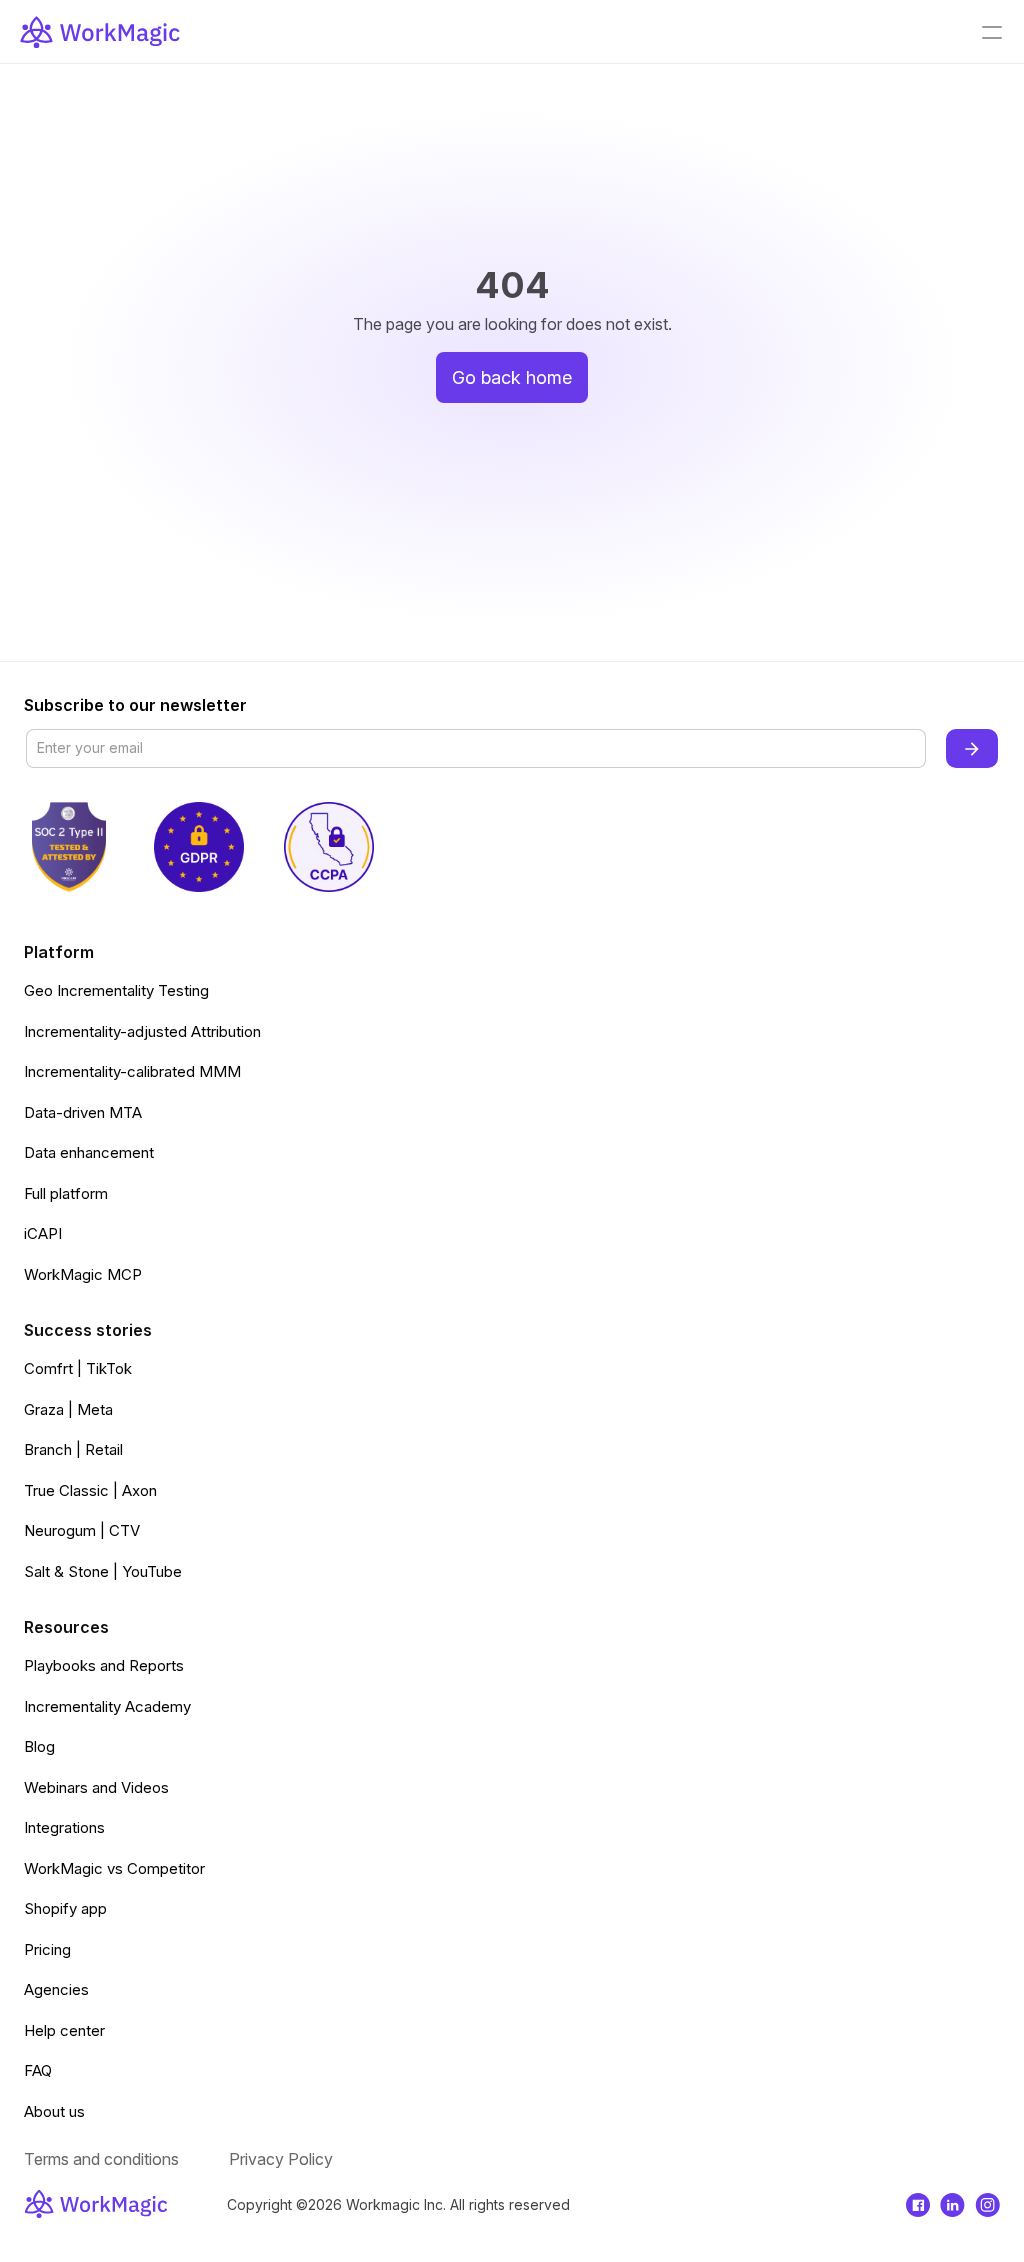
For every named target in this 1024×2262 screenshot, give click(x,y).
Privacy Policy (281, 2159)
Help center (64, 2030)
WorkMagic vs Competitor (114, 1868)
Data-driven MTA (83, 1112)
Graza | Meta (68, 1409)
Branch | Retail (73, 1449)
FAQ (38, 2070)
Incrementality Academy (107, 1706)
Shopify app (65, 1908)
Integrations (64, 1827)
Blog (39, 1746)
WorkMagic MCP (83, 1274)
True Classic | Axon (90, 1490)
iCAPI (43, 1233)
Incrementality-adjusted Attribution (142, 1031)
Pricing (47, 1949)
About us (54, 2111)
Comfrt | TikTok (78, 1368)
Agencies (56, 1989)
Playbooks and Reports (104, 1665)
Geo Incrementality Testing (116, 990)
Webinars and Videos (96, 1787)
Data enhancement (89, 1152)
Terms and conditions (101, 2159)
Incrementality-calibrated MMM (132, 1071)
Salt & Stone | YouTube (103, 1571)
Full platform (66, 1193)
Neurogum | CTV (82, 1530)
